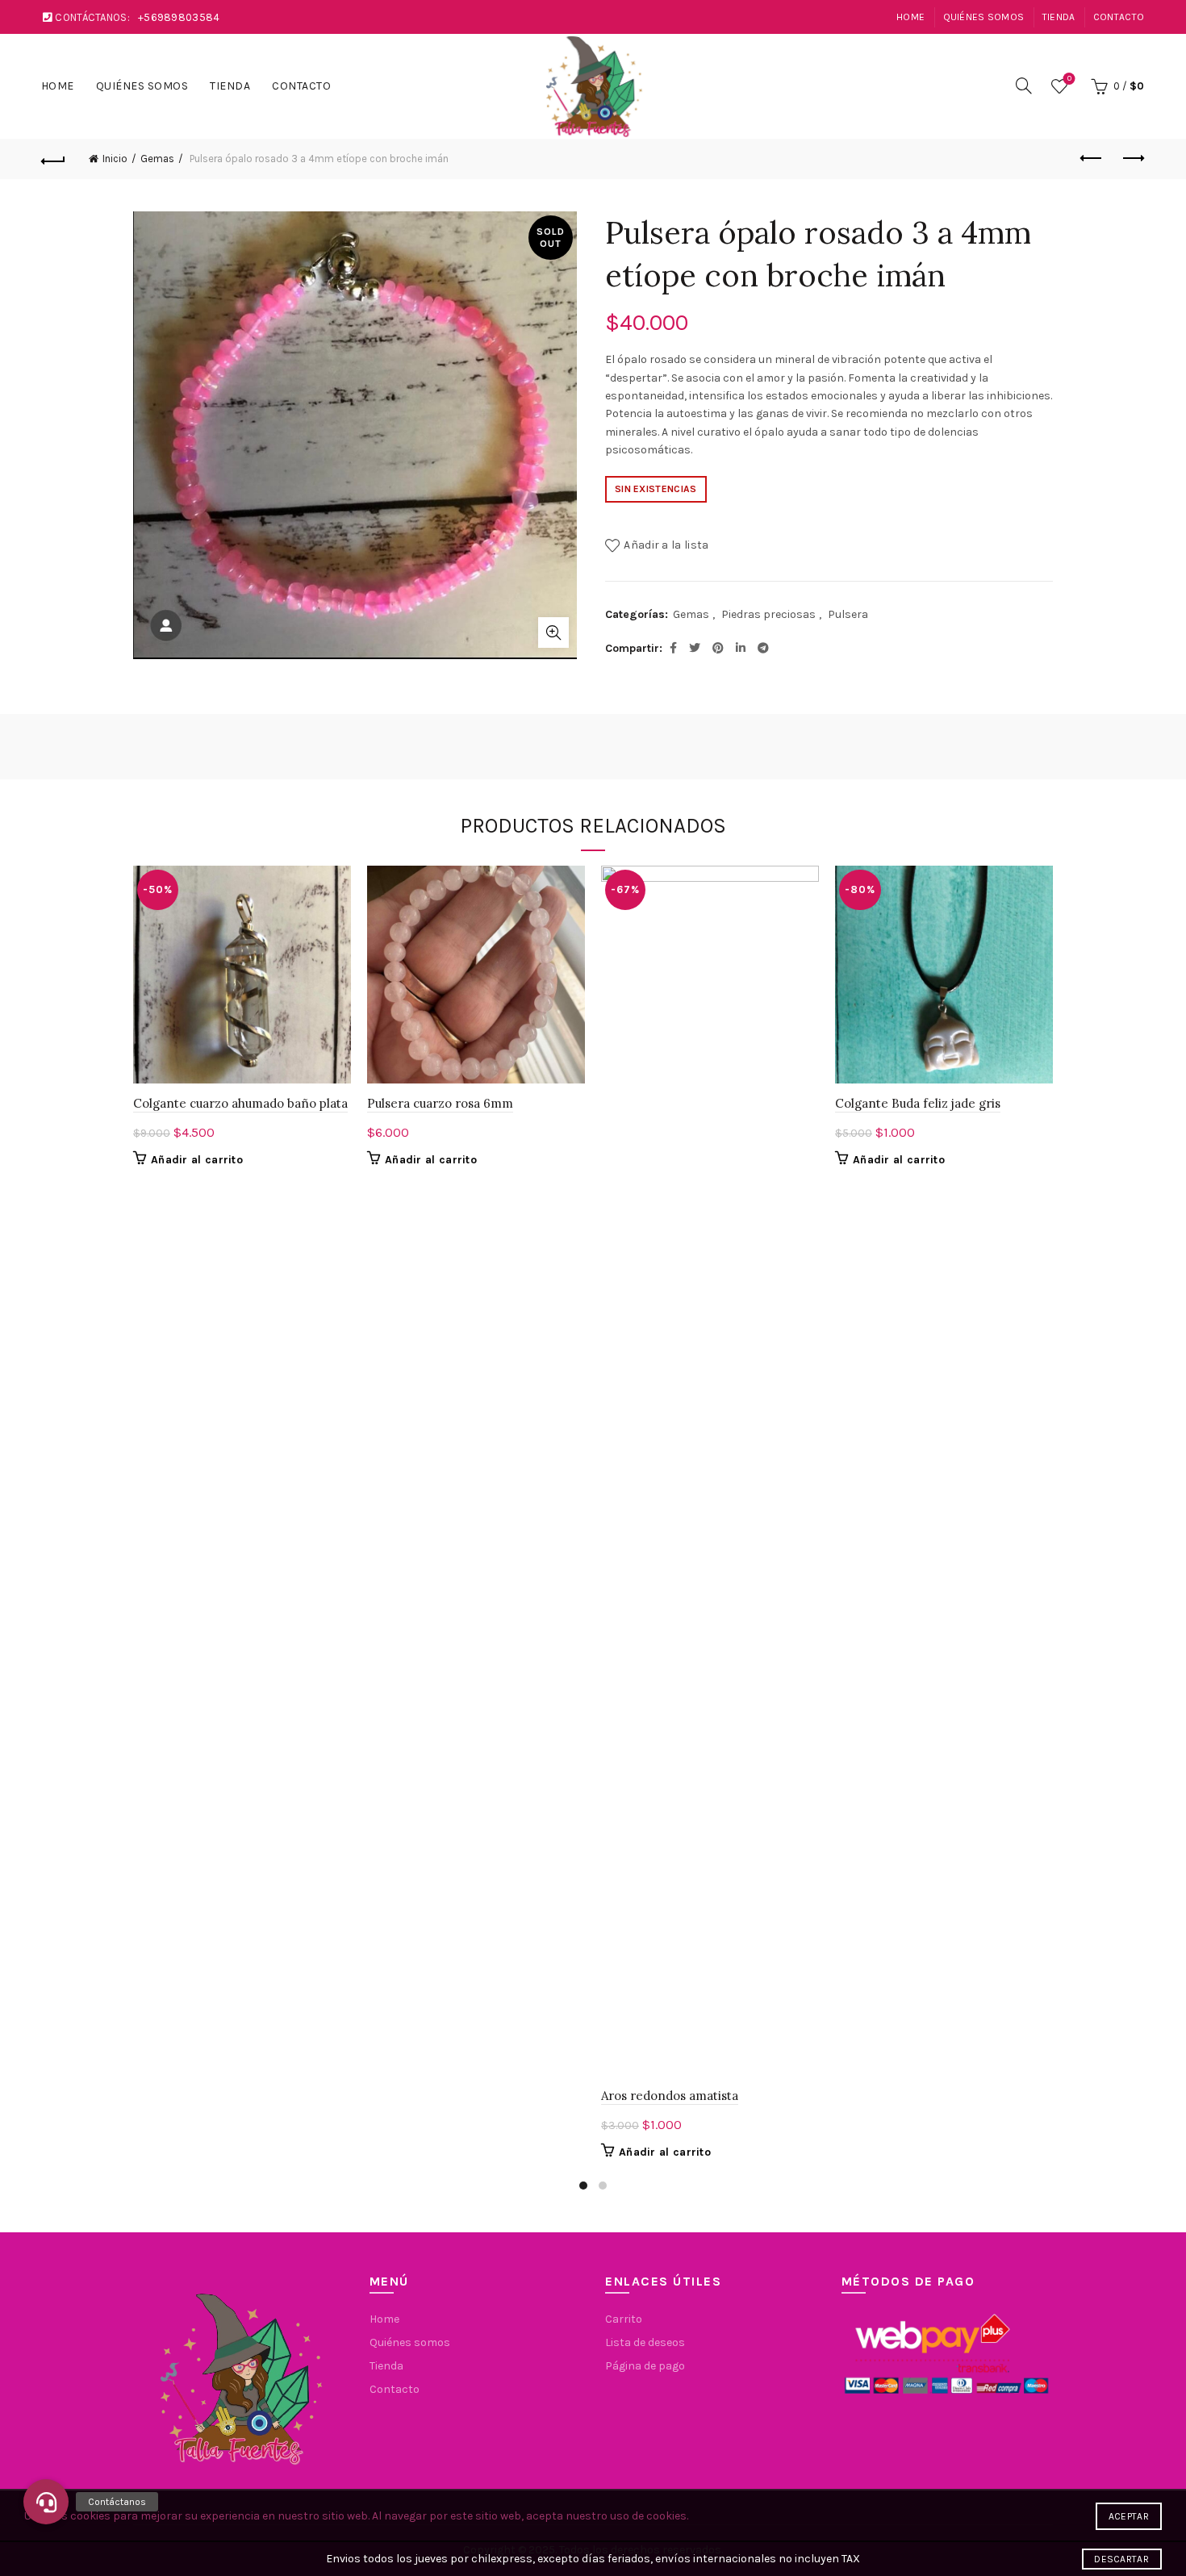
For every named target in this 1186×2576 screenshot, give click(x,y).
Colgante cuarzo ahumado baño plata (240, 1103)
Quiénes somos (984, 17)
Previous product (1092, 159)
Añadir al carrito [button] (197, 1160)
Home (910, 17)
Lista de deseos (1069, 79)
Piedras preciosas (768, 614)
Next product (1132, 159)
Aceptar (1129, 2516)
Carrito (624, 2319)
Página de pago (645, 2366)
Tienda (1059, 17)
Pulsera (848, 614)
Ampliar (553, 633)
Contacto (1119, 17)
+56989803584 (179, 17)
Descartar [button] (1121, 2559)
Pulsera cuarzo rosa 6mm (440, 1103)
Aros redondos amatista (670, 2096)
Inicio (115, 159)
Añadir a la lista (666, 545)
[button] (46, 2502)
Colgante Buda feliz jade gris (918, 1103)
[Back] (54, 159)
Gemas (157, 159)
